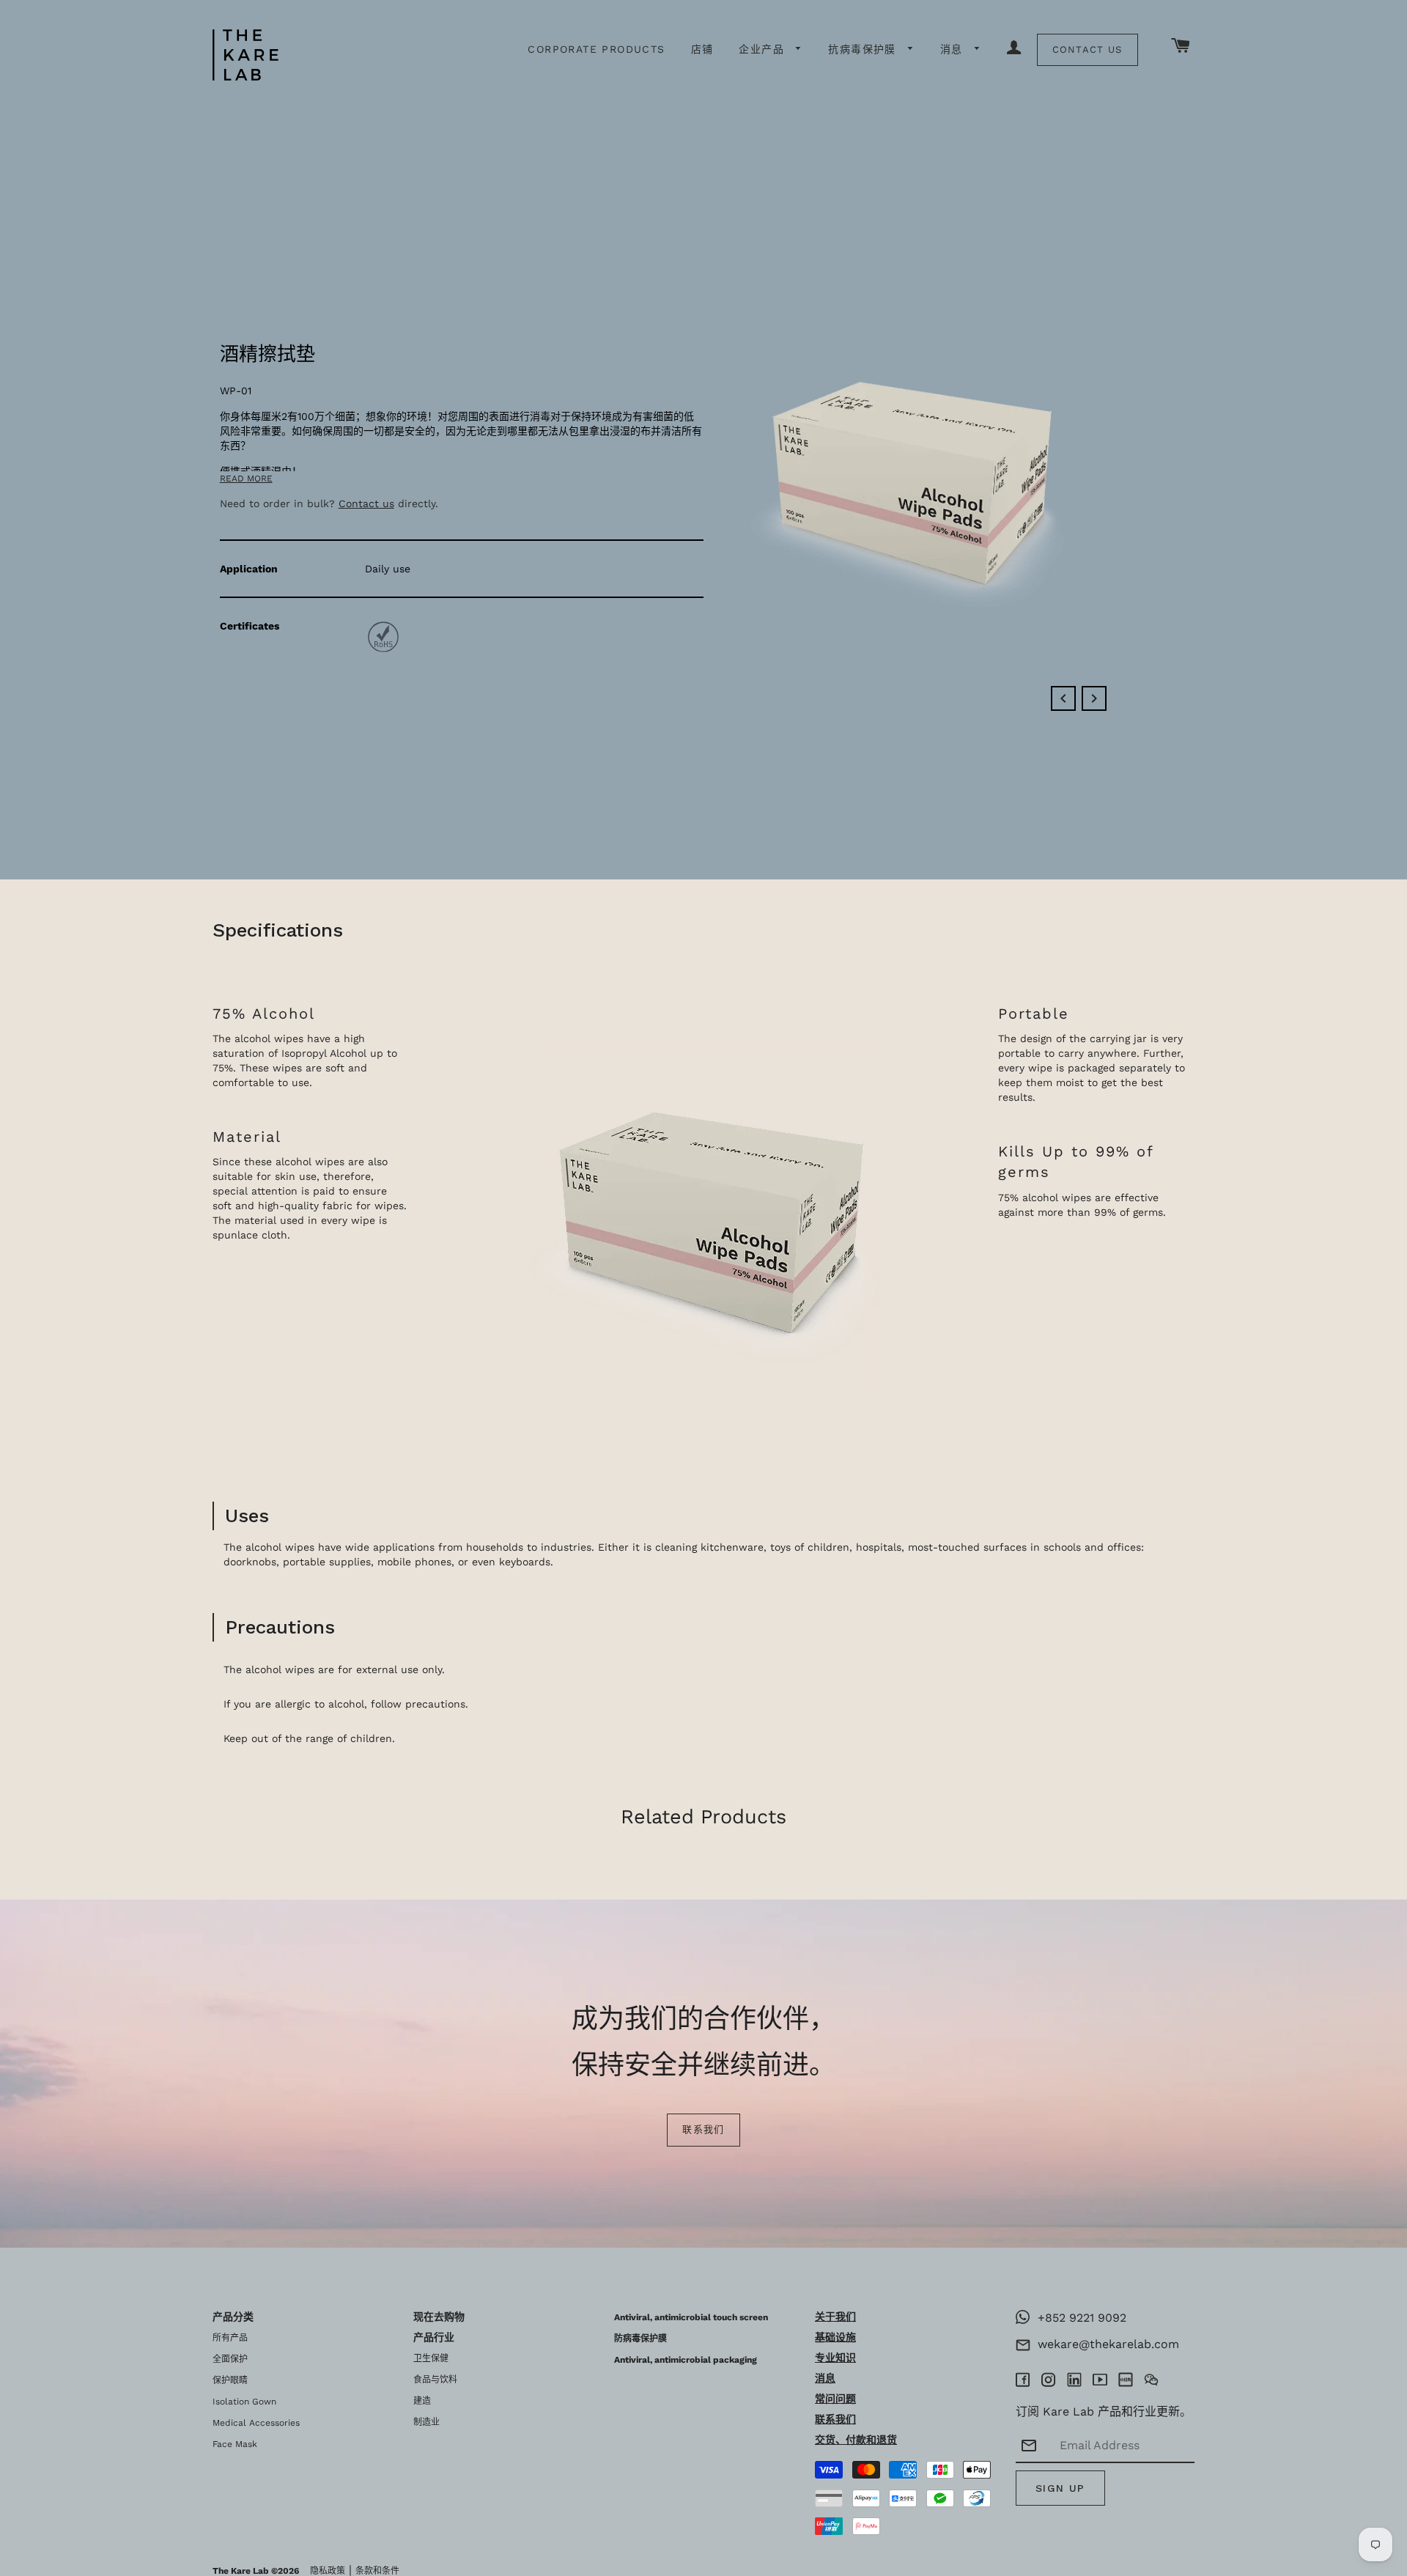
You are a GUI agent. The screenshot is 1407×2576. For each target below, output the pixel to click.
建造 (422, 2401)
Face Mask (235, 2444)
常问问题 (835, 2399)
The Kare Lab (241, 2571)
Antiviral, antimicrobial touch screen (691, 2317)
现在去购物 (439, 2317)
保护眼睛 (230, 2380)
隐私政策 (328, 2571)
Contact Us (1087, 49)
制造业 (426, 2422)
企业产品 (764, 49)
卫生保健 (431, 2358)
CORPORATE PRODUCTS (596, 49)
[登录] (1014, 48)
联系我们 (703, 2129)
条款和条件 (377, 2571)
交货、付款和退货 (856, 2440)
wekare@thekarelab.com (1105, 2344)
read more (246, 479)
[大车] (1181, 47)
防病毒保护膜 (640, 2339)
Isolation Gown (244, 2402)
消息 (954, 49)
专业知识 (835, 2358)
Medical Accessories (256, 2423)
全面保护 (230, 2359)
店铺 (702, 49)
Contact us (366, 503)
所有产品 (230, 2338)
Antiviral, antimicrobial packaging (686, 2360)
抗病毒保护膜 (864, 49)
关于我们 (835, 2317)
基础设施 (835, 2337)
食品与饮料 (435, 2380)
